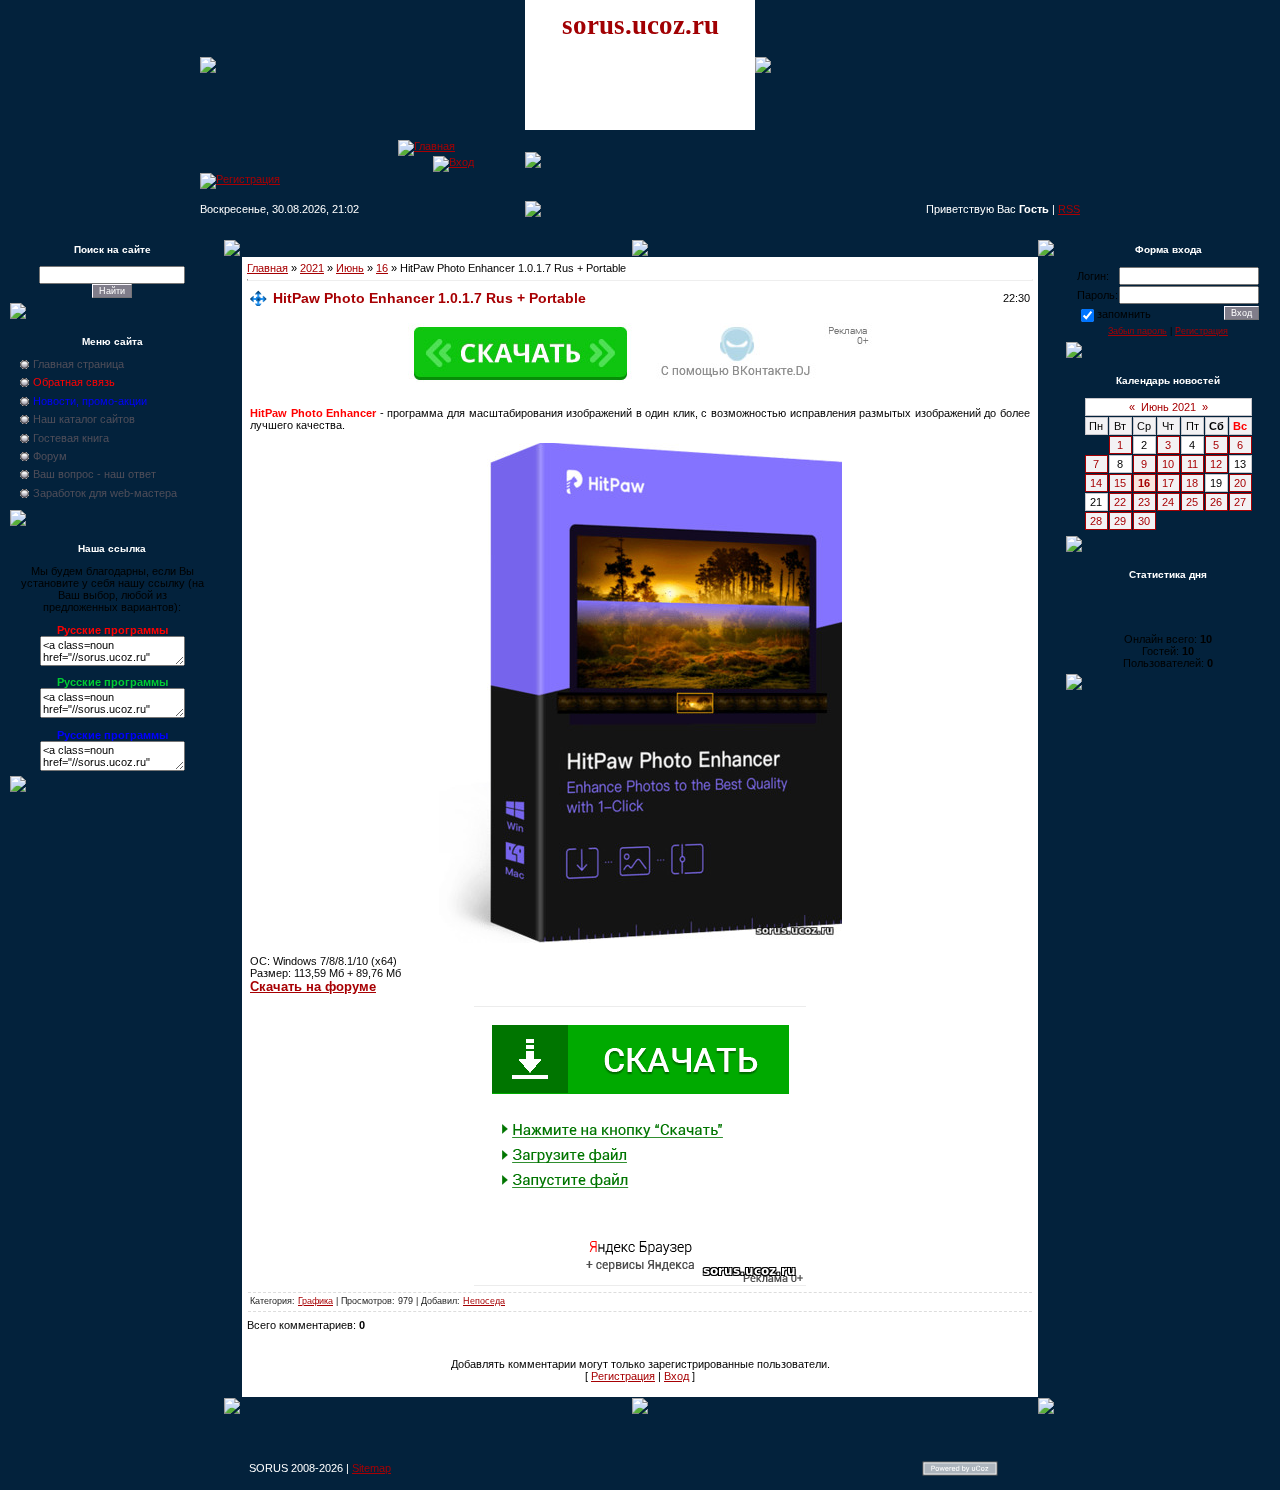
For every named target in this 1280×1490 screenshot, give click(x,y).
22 (1120, 502)
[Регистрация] (240, 179)
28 (1096, 521)
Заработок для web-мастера (105, 493)
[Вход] (453, 162)
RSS (1069, 209)
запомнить (1124, 314)
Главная (267, 268)
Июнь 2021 (1168, 407)
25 (1192, 502)
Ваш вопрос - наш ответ (94, 474)
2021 (312, 268)
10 (1168, 464)
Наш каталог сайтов (84, 419)
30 (1144, 521)
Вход (676, 1376)
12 (1216, 464)
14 (1096, 483)
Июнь (350, 268)
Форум (50, 456)
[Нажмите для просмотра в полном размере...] (640, 939)
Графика (315, 1301)
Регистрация (623, 1376)
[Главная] (426, 146)
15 (1120, 483)
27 (1240, 502)
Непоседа (484, 1301)
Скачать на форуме (313, 986)
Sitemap (371, 1468)
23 (1144, 502)
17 (1168, 483)
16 (382, 268)
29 (1120, 521)
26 (1216, 502)
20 (1240, 483)
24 (1168, 502)
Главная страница (78, 364)
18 (1192, 483)
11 (1192, 464)
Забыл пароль (1137, 331)
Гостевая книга (71, 438)
